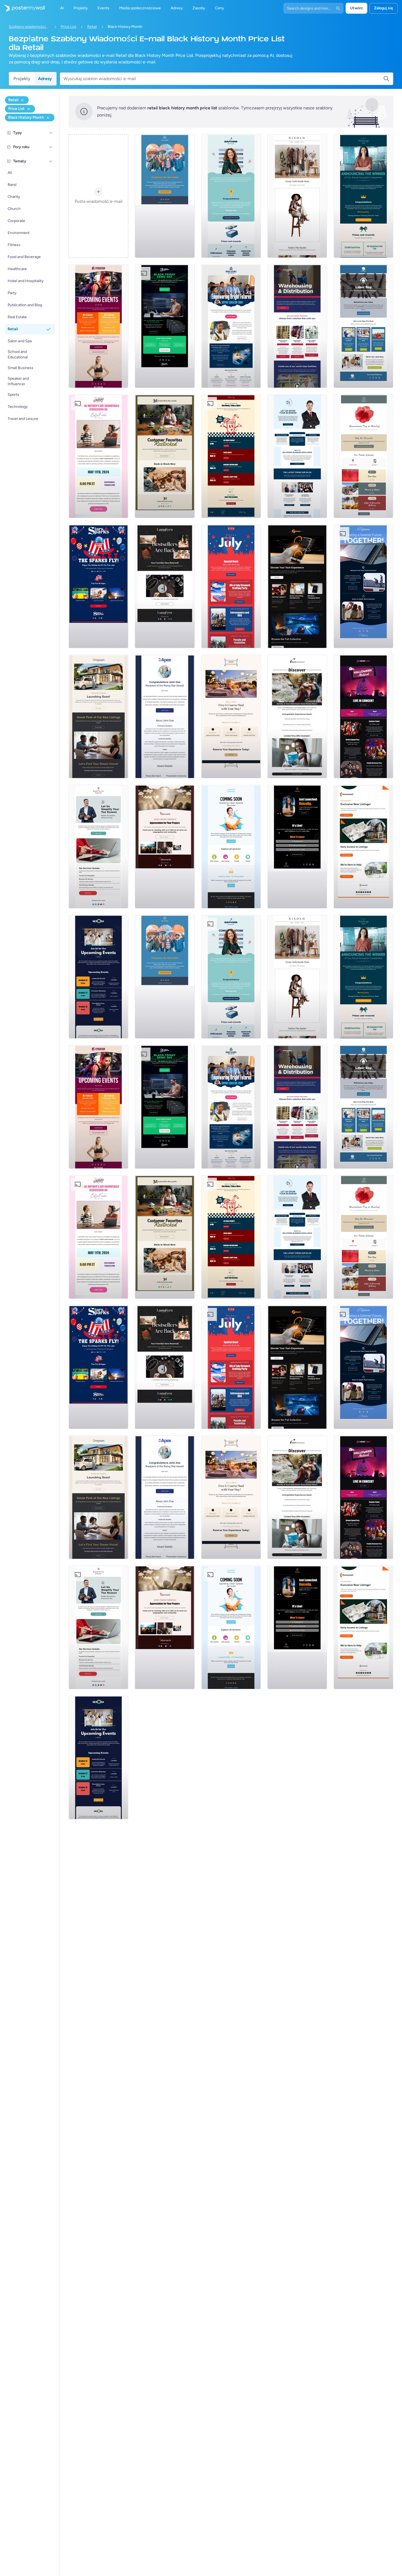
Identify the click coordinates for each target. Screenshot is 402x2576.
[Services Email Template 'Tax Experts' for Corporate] (98, 847)
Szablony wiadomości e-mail (29, 27)
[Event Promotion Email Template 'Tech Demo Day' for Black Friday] (165, 326)
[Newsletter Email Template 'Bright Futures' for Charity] (231, 326)
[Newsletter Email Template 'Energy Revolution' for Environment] (363, 586)
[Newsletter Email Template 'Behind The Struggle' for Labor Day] (363, 326)
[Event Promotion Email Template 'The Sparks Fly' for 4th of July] (98, 586)
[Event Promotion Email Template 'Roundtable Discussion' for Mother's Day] (98, 456)
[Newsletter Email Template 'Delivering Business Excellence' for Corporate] (297, 456)
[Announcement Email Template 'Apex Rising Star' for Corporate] (165, 717)
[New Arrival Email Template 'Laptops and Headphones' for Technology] (297, 586)
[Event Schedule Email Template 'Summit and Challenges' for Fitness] (98, 326)
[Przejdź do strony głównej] (22, 8)
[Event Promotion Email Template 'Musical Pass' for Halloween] (363, 717)
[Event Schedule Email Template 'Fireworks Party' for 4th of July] (231, 586)
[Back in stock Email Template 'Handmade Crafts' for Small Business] (165, 586)
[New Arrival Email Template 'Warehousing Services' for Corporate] (297, 326)
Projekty (22, 79)
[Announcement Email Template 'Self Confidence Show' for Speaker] (297, 847)
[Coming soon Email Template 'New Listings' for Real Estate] (98, 717)
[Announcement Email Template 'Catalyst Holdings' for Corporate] (363, 196)
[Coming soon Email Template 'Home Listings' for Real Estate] (363, 847)
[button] (51, 133)
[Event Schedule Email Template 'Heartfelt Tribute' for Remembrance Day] (363, 456)
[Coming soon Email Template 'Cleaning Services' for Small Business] (231, 847)
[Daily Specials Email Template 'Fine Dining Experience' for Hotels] (231, 717)
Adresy (45, 79)
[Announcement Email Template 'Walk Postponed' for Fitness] (165, 196)
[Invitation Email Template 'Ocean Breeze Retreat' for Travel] (297, 717)
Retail (92, 27)
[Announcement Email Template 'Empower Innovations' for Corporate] (231, 196)
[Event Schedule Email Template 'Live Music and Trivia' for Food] (231, 456)
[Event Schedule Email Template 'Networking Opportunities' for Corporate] (98, 977)
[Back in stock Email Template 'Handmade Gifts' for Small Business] (165, 456)
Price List (69, 27)
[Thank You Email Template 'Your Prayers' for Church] (165, 847)
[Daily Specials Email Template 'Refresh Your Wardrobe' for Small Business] (297, 196)
